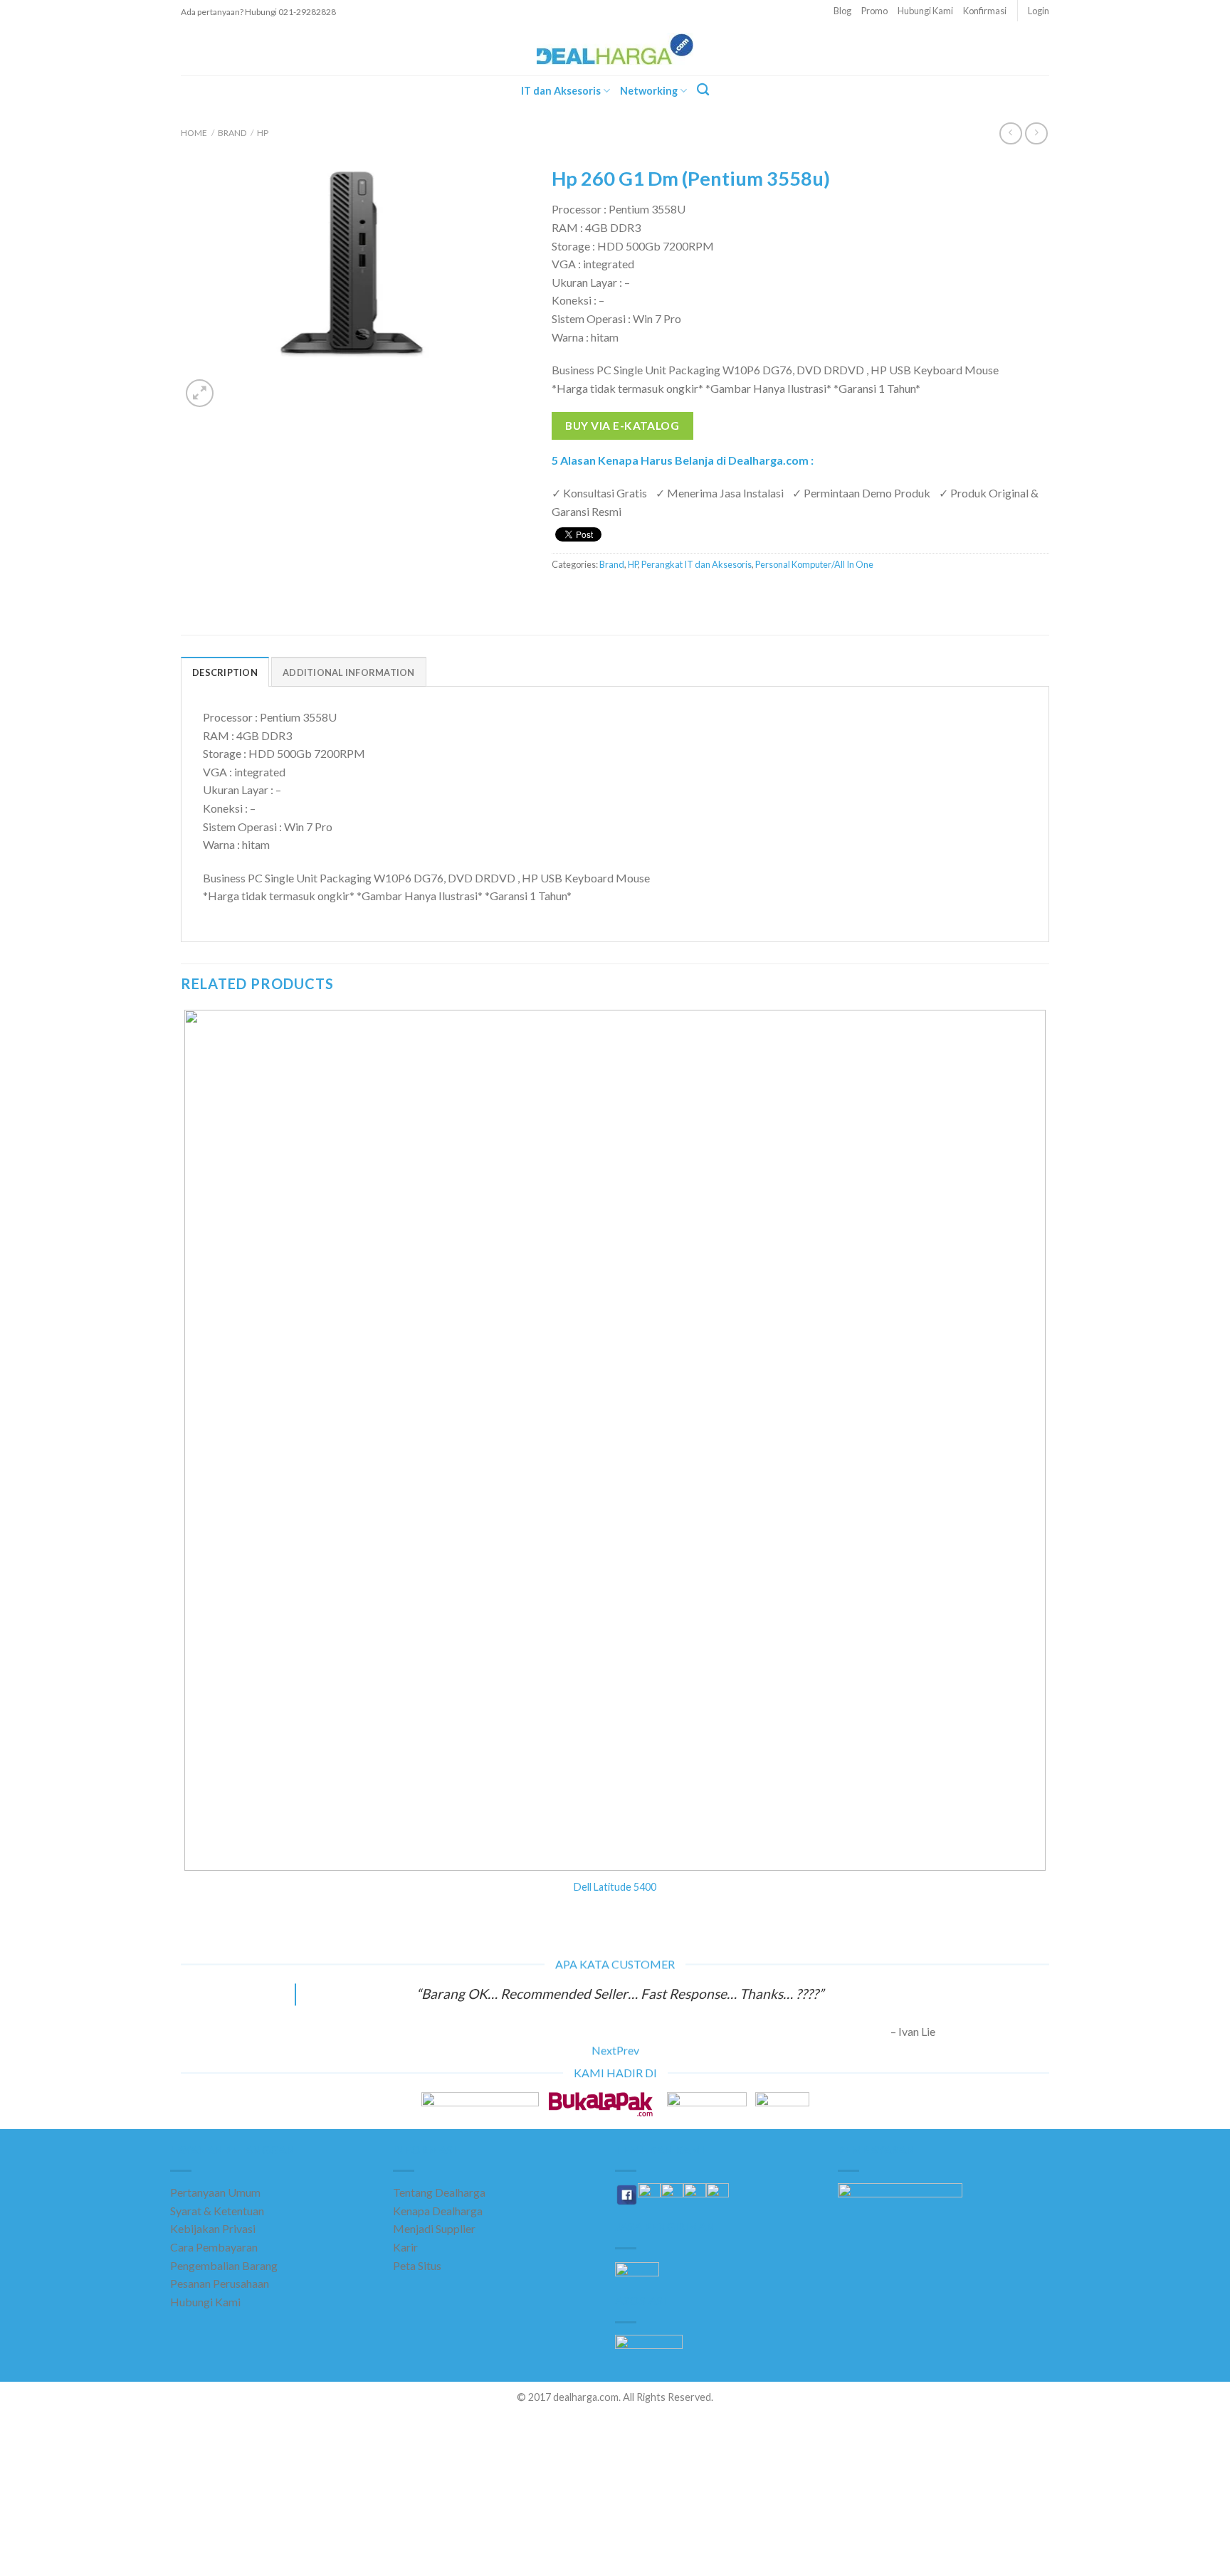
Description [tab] (225, 672)
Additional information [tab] (349, 672)
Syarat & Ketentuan (217, 2211)
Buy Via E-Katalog (622, 426)
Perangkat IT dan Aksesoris (697, 564)
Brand (232, 133)
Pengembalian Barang (224, 2265)
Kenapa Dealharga (438, 2211)
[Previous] (188, 1946)
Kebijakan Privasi (213, 2228)
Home (194, 133)
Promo (874, 11)
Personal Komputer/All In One (814, 564)
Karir (405, 2247)
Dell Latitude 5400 (615, 1887)
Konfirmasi (985, 11)
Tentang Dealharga (439, 2192)
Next (604, 2050)
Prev (628, 2050)
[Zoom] (200, 393)
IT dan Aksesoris (561, 91)
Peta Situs (417, 2265)
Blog (842, 11)
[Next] (234, 386)
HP (263, 133)
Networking (649, 91)
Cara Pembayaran (214, 2247)
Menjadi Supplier (434, 2228)
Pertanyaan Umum (215, 2192)
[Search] (703, 90)
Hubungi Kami (925, 11)
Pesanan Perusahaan (220, 2283)
